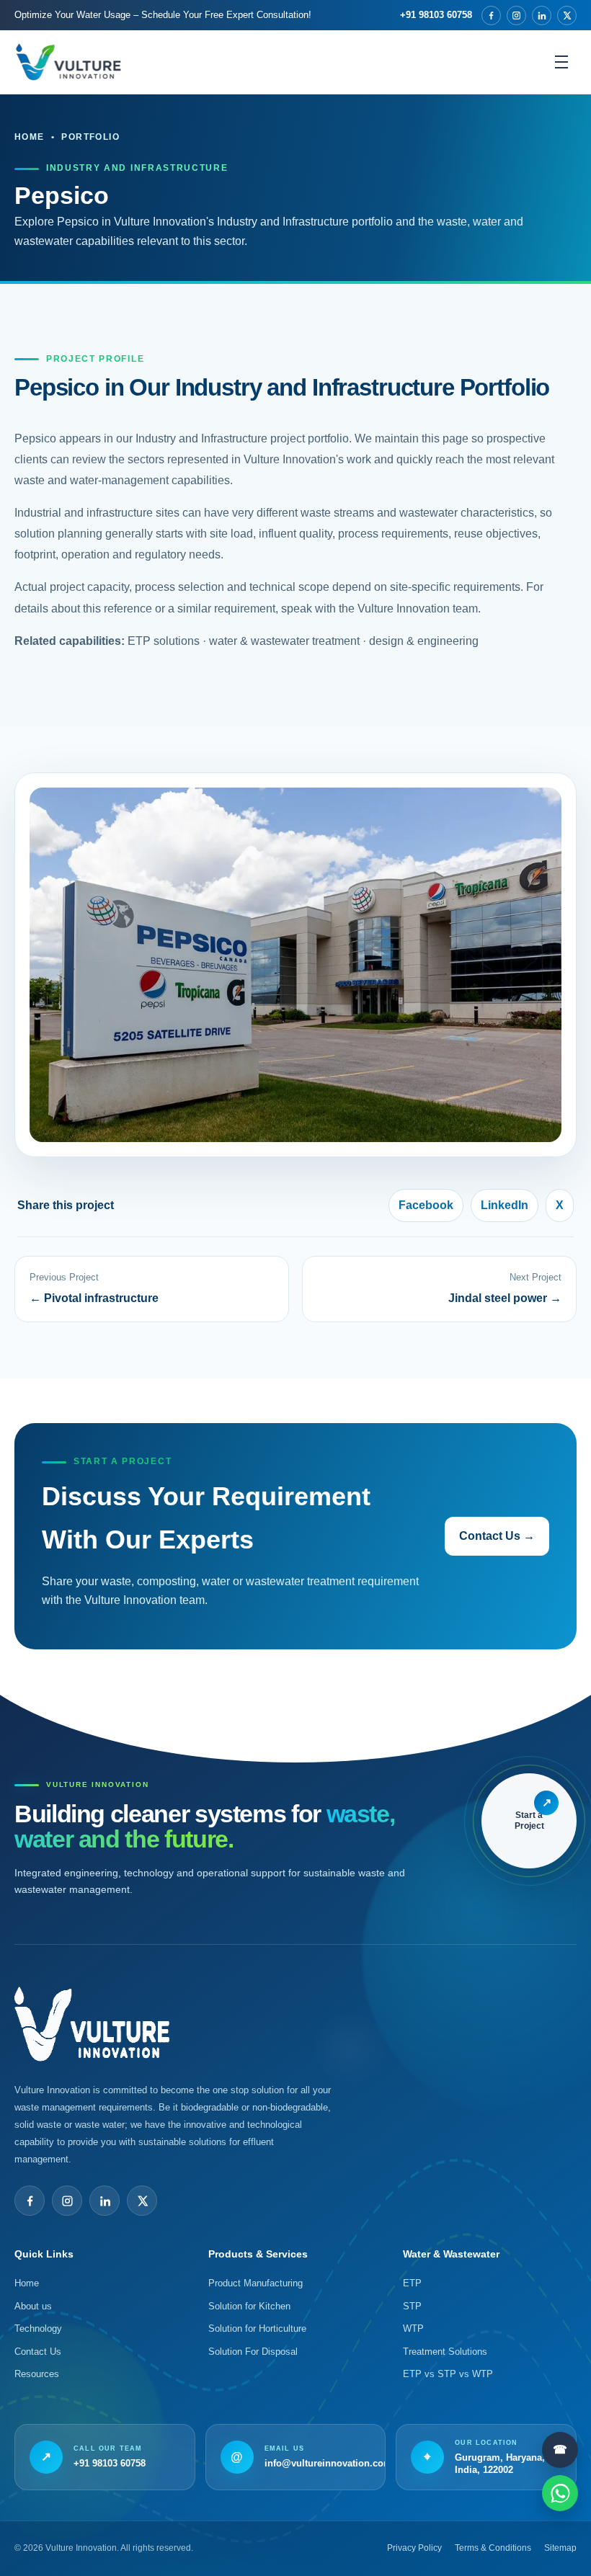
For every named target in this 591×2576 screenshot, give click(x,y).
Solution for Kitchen (249, 2306)
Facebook (426, 1205)
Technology (38, 2328)
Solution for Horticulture (257, 2328)
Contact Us (38, 2352)
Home (30, 137)
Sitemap (560, 2548)
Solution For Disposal (253, 2352)
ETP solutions (164, 641)
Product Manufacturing (255, 2283)
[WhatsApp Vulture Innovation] (560, 2493)
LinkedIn (505, 1205)
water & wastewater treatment (284, 641)
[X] (567, 15)
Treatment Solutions (445, 2352)
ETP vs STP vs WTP (448, 2374)
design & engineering (424, 641)
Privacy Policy (414, 2548)
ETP (412, 2283)
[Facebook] (491, 15)
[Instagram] (516, 15)
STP (412, 2306)
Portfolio (90, 137)
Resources (37, 2374)
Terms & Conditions (493, 2548)
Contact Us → (497, 1536)
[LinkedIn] (542, 15)
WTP (413, 2328)
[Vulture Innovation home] (68, 62)
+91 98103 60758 (436, 15)
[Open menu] (561, 62)
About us (33, 2306)
